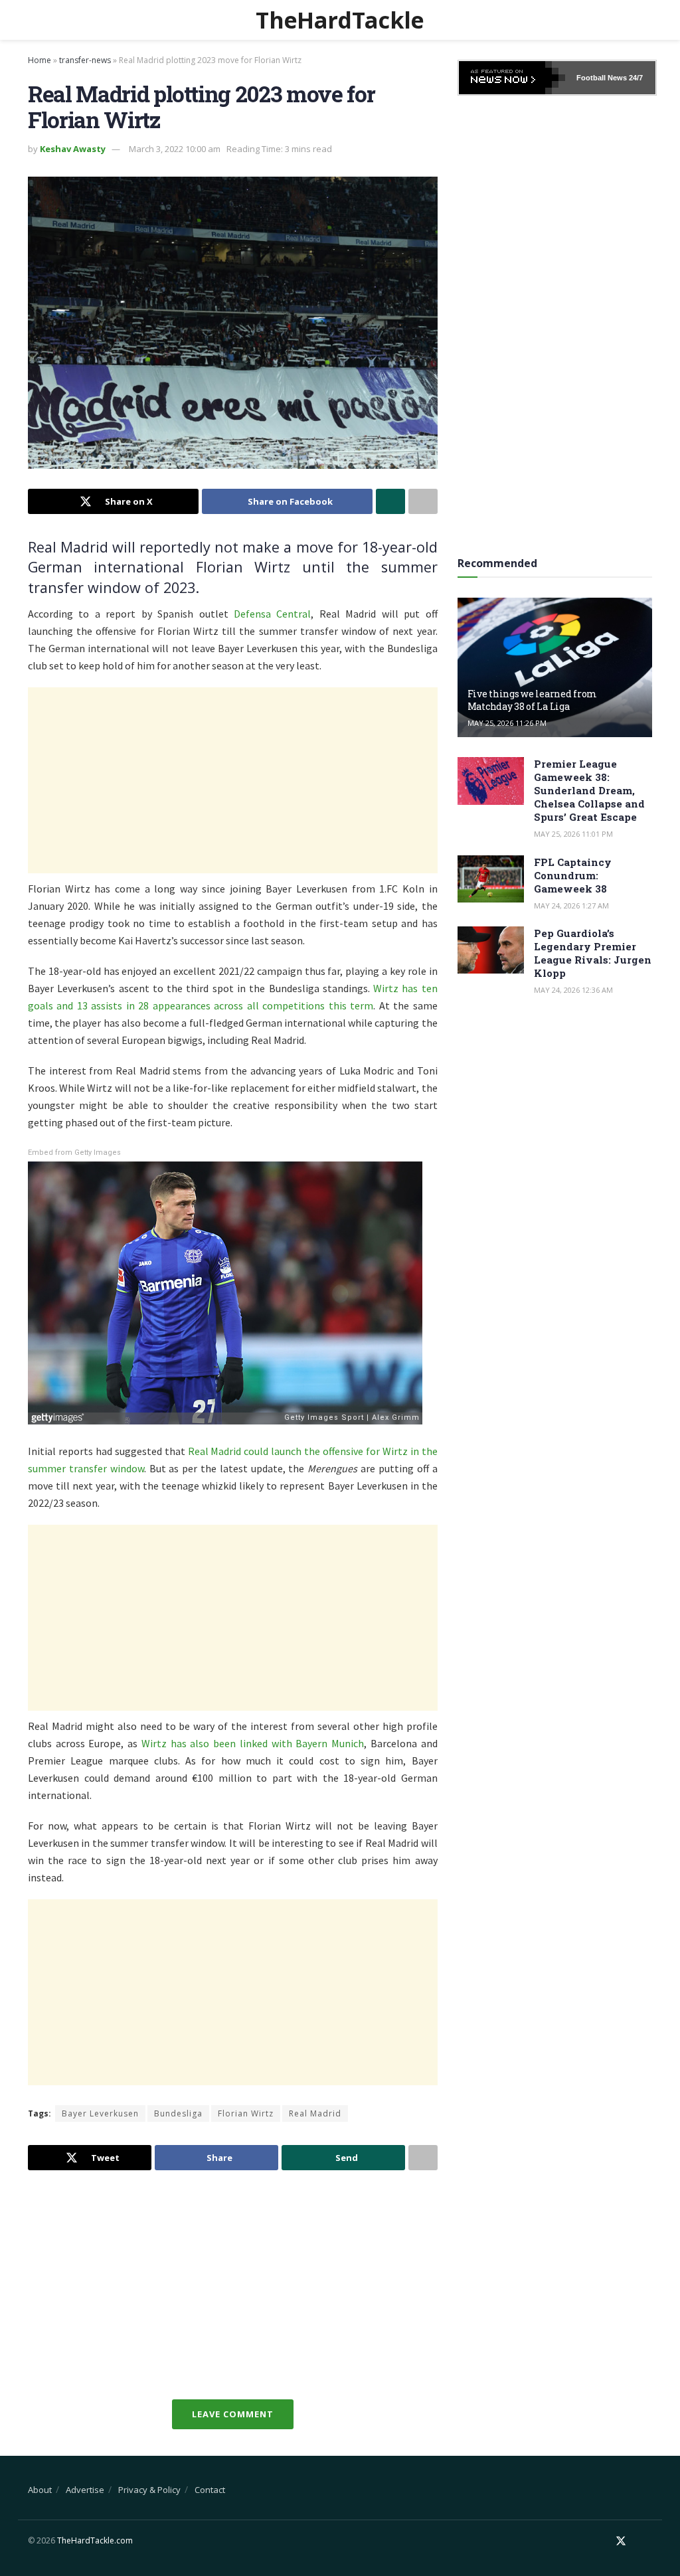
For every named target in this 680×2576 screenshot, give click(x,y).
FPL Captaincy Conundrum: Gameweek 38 (573, 875)
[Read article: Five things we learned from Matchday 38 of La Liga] (555, 667)
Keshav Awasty (73, 149)
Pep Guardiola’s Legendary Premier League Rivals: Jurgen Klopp (593, 953)
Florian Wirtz (246, 2113)
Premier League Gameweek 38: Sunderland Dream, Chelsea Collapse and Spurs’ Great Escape (589, 790)
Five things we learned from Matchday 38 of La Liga (532, 700)
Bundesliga (178, 2113)
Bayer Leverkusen (100, 2113)
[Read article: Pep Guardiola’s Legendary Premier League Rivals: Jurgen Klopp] (491, 950)
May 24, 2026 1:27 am (571, 905)
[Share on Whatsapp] (390, 501)
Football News (602, 78)
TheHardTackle (340, 20)
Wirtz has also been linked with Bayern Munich (253, 1743)
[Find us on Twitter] (621, 2541)
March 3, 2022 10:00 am (175, 149)
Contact (210, 2490)
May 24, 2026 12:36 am (573, 990)
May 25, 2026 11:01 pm (573, 834)
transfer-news (85, 60)
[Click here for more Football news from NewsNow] (512, 78)
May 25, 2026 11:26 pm (507, 723)
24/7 (635, 78)
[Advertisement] (233, 780)
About (40, 2490)
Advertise (85, 2490)
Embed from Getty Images (74, 1153)
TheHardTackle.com (95, 2540)
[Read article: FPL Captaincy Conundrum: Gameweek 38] (491, 879)
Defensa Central (272, 614)
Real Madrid (315, 2113)
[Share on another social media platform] (423, 501)
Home (40, 60)
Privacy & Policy (149, 2490)
